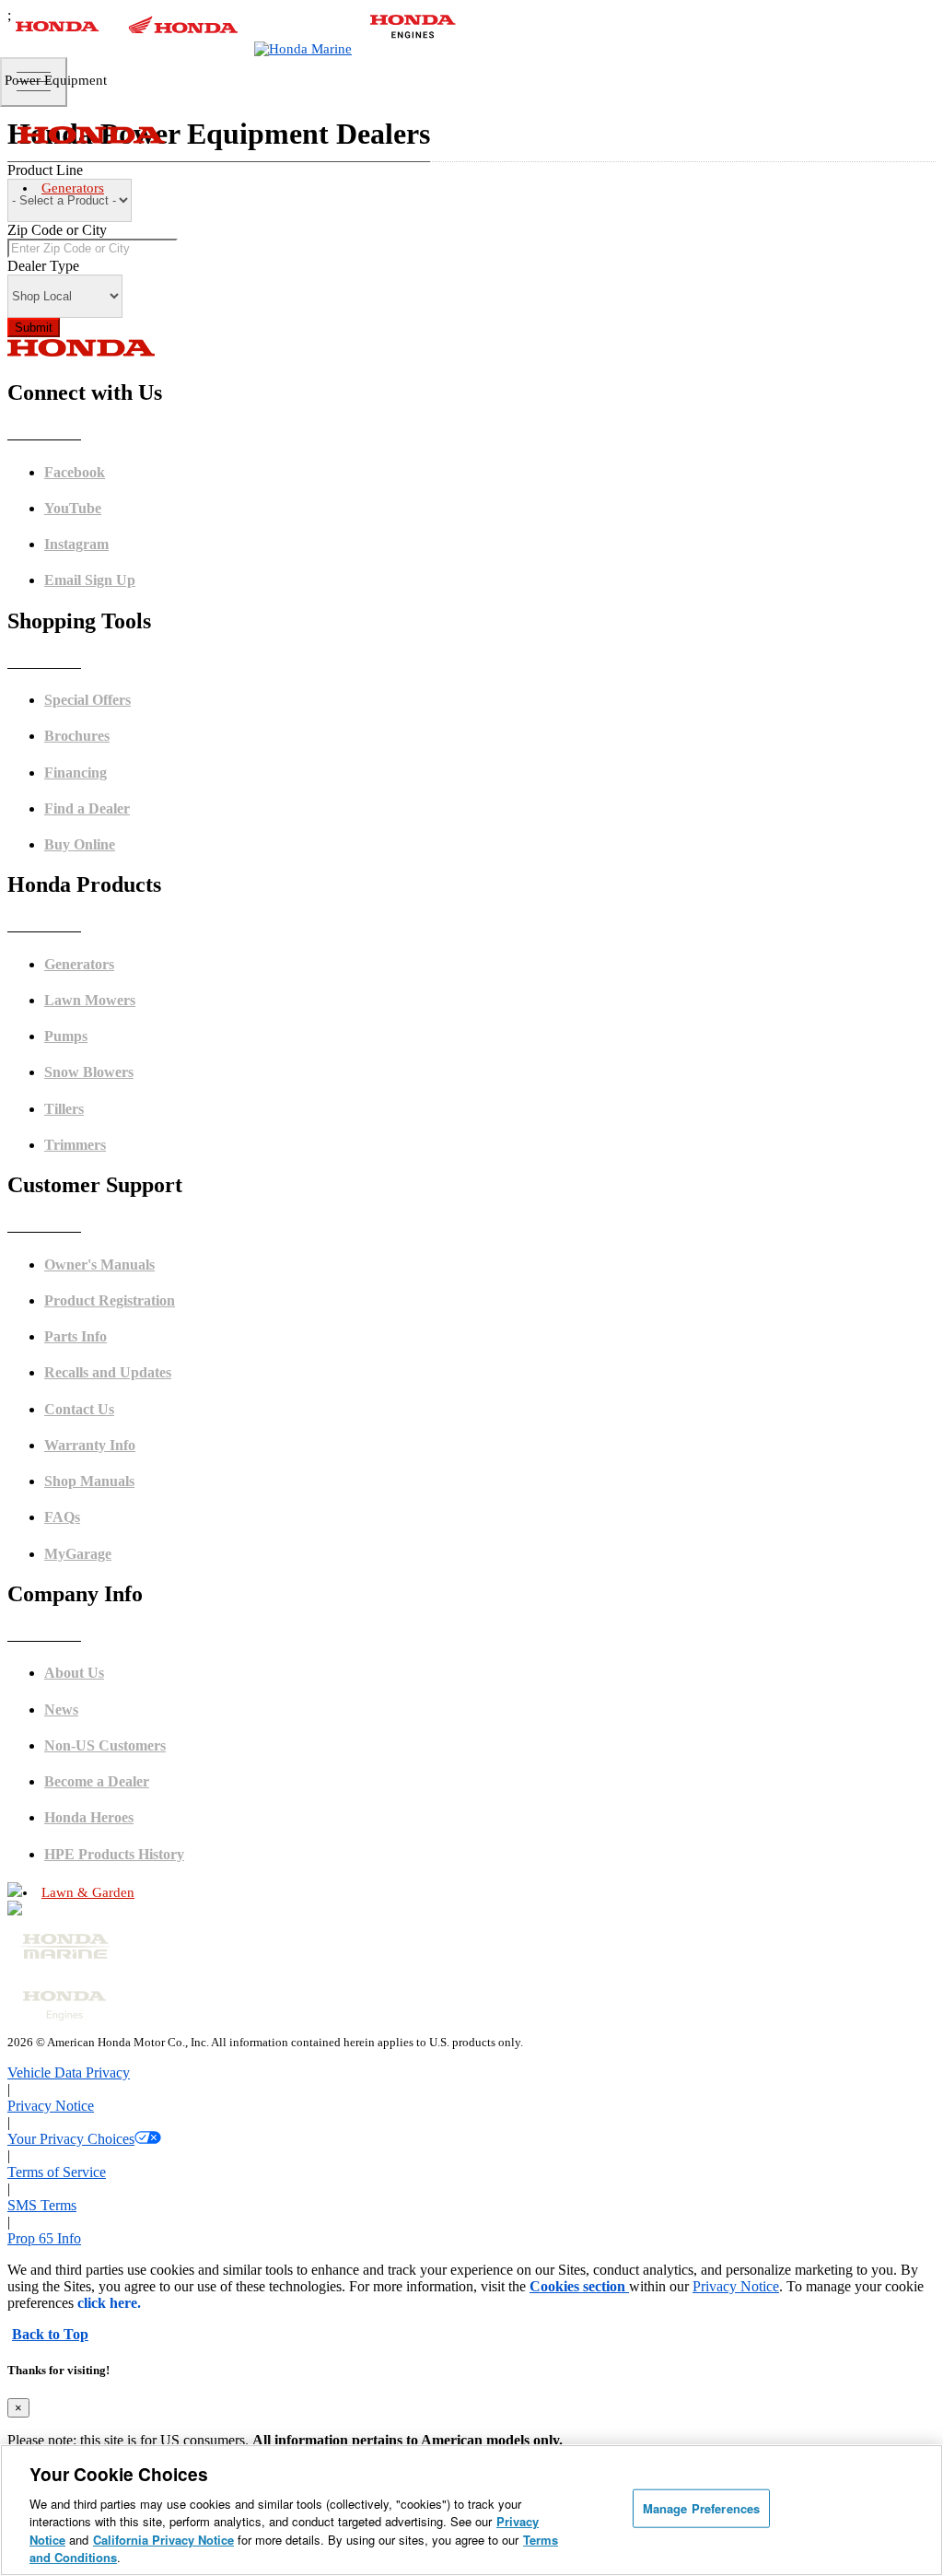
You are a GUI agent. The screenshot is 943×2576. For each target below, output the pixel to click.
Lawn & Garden (88, 1892)
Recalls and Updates (124, 1807)
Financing (99, 1871)
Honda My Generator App (138, 1188)
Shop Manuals (110, 1765)
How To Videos (111, 1295)
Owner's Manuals (116, 1531)
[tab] (490, 1937)
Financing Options (120, 1424)
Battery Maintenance (126, 1616)
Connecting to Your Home (139, 1103)
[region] (471, 2510)
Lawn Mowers (490, 1936)
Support (93, 1828)
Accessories (103, 1167)
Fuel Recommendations (133, 1594)
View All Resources (122, 1445)
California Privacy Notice (163, 2540)
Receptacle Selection (126, 1637)
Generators (73, 188)
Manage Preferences (701, 2508)
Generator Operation (124, 1573)
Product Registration (125, 1722)
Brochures (99, 1382)
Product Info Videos (123, 1274)
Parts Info (97, 1744)
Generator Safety (115, 1552)
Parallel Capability (121, 1146)
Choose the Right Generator (143, 1082)
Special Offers (108, 1403)
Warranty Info (108, 1786)
